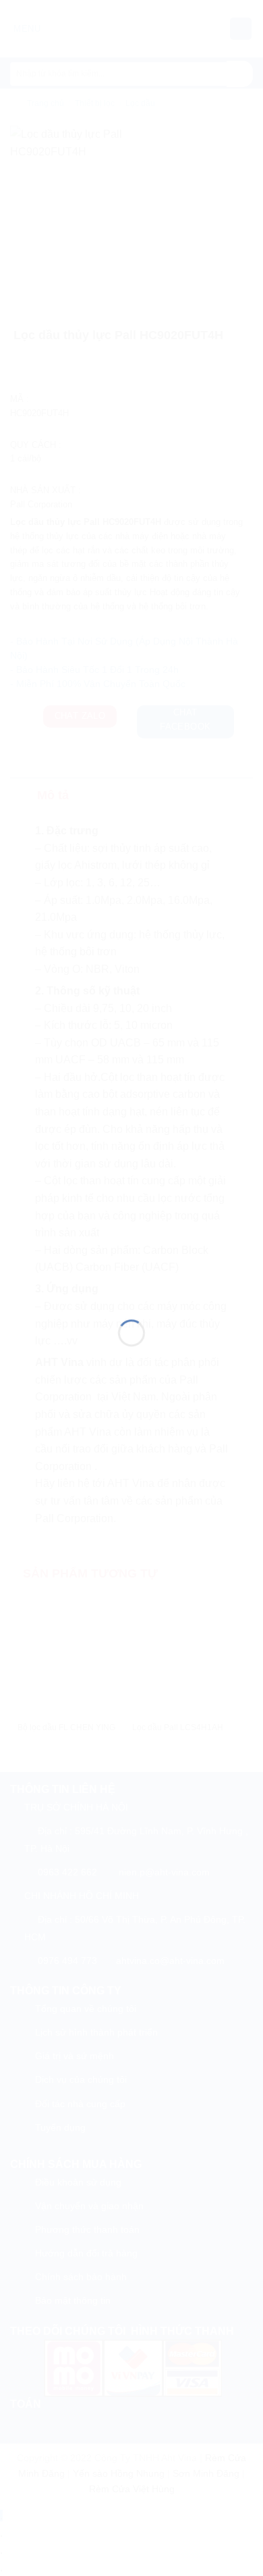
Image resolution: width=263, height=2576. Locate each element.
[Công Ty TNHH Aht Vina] (131, 1271)
